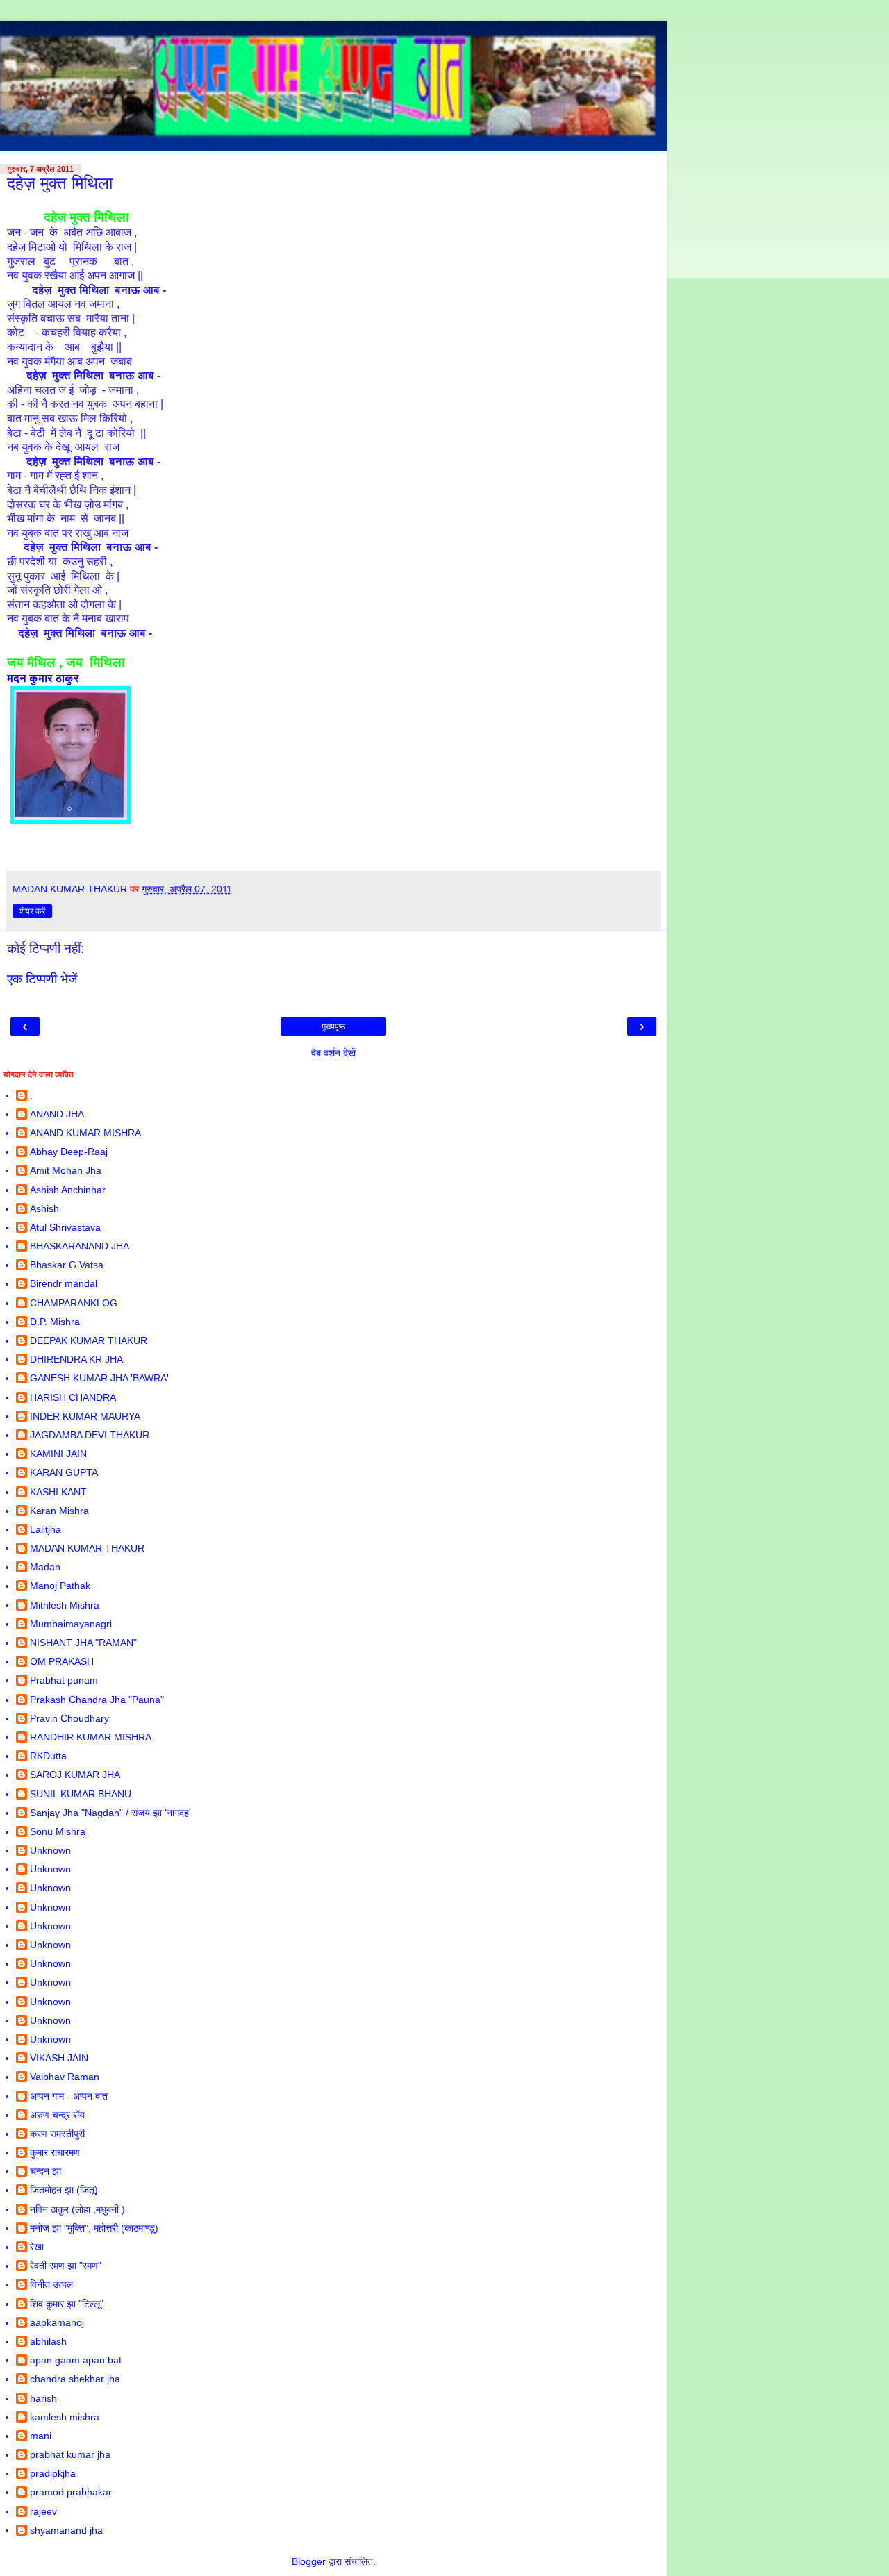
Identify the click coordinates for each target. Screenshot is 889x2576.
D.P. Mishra (55, 1322)
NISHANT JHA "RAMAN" (83, 1643)
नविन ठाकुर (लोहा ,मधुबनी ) (77, 2209)
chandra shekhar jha (75, 2379)
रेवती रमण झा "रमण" (66, 2266)
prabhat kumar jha (70, 2454)
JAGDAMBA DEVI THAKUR (90, 1435)
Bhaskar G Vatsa (67, 1265)
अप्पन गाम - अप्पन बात (69, 2096)
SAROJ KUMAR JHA (75, 1775)
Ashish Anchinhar (68, 1190)
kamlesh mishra (65, 2417)
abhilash (48, 2341)
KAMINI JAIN (58, 1454)
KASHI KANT (58, 1492)
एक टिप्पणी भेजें (42, 979)
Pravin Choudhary (69, 1718)
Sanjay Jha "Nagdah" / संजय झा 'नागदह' (110, 1813)
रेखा (37, 2247)
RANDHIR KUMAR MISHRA (91, 1737)
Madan (45, 1567)
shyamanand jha (66, 2530)
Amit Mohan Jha (66, 1170)
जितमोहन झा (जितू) (64, 2190)
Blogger (309, 2561)
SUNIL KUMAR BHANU (81, 1794)
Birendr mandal (64, 1283)
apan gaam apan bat (76, 2360)
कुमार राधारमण (55, 2152)
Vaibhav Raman (65, 2077)
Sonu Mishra (58, 1831)
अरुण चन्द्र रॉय (57, 2115)
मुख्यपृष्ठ (333, 1027)
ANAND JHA (57, 1114)
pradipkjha (53, 2473)
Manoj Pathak (60, 1586)
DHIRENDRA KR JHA (76, 1359)
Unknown (50, 1850)
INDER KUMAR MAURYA (85, 1416)
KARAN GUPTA (64, 1472)
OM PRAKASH (62, 1661)
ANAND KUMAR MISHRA (85, 1133)
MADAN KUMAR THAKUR (87, 1548)
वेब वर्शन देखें (333, 1053)
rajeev (43, 2511)
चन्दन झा (45, 2171)
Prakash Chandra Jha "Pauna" (97, 1700)
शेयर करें (32, 911)
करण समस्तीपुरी (57, 2134)
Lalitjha (45, 1529)
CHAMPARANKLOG (74, 1303)
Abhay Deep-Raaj (69, 1152)
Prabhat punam (64, 1680)
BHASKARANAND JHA (80, 1246)
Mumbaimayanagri (71, 1624)
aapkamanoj (57, 2322)
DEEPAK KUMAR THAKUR (89, 1340)
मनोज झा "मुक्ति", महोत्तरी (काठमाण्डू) (94, 2228)
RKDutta (48, 1756)
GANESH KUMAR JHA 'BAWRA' (99, 1378)
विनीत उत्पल (51, 2284)
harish (43, 2398)
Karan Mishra (59, 1511)
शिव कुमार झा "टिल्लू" (67, 2304)
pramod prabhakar (71, 2492)
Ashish (44, 1208)
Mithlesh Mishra (65, 1605)
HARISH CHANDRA (73, 1397)
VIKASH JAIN (59, 2058)
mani (41, 2436)
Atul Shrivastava (65, 1227)
